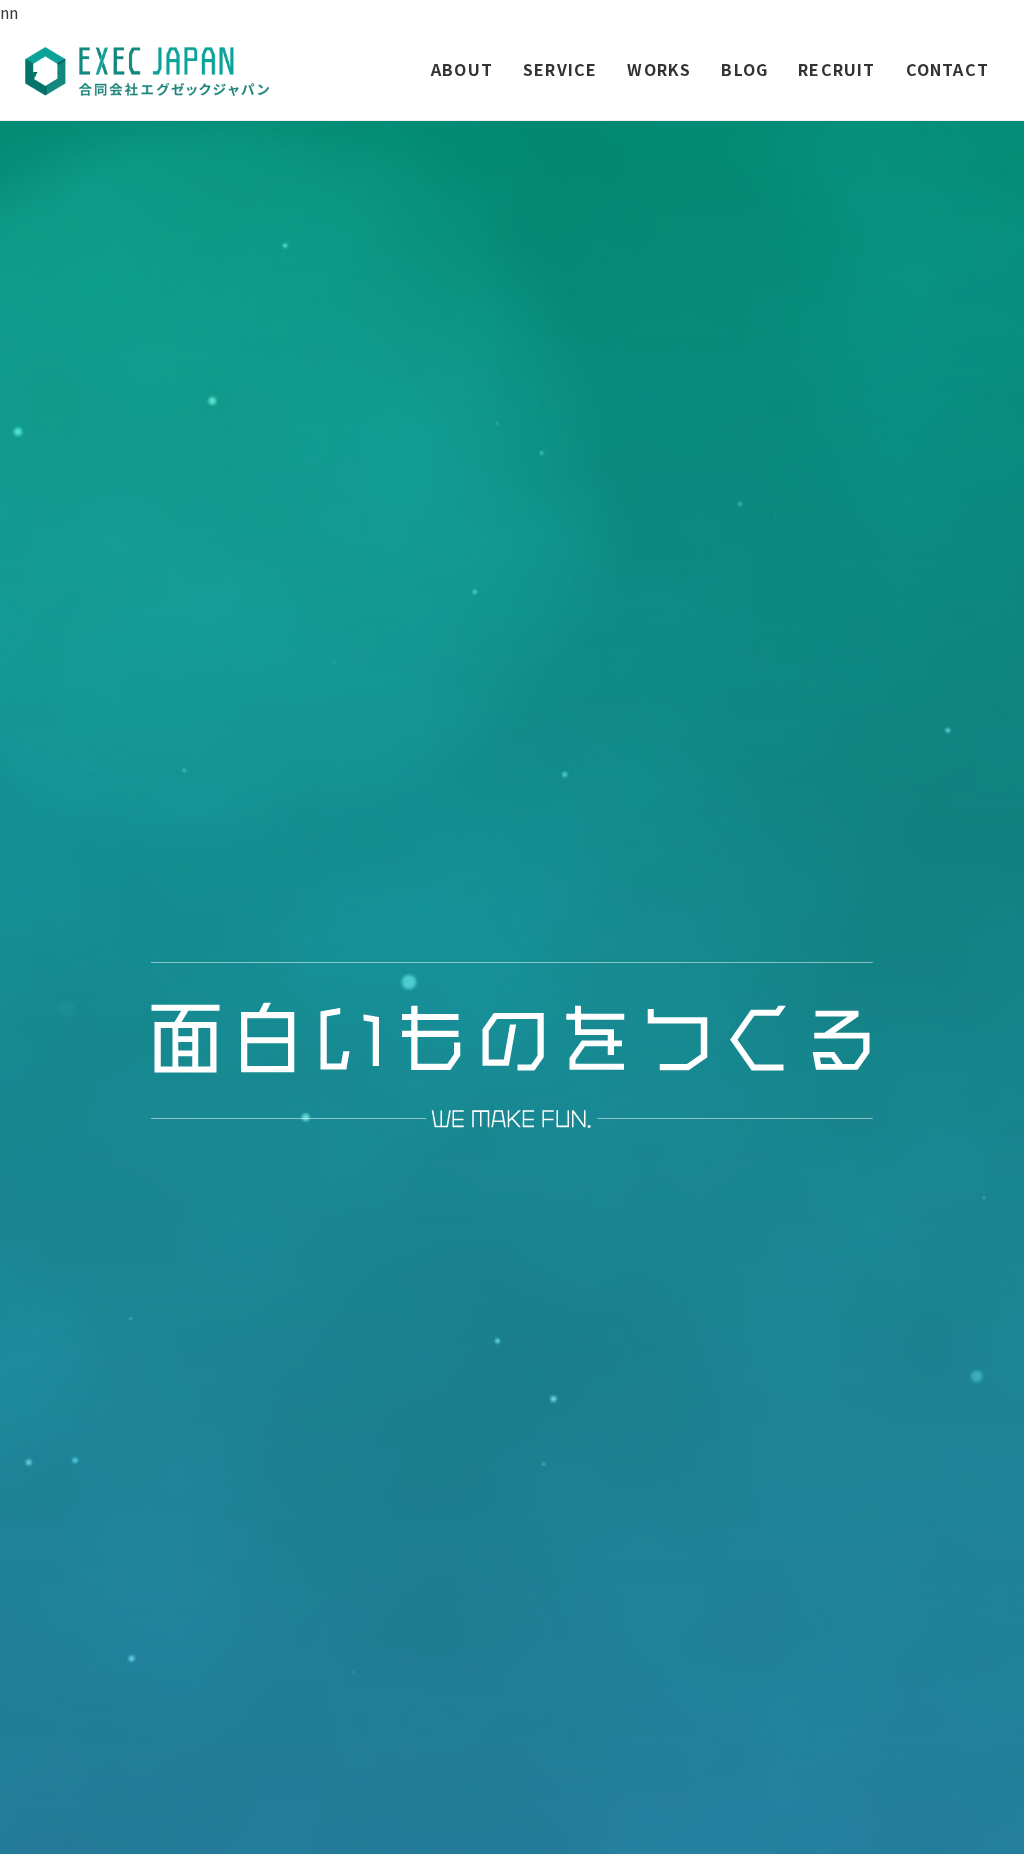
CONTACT (947, 69)
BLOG (744, 69)
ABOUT (462, 69)
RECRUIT (836, 69)
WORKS (659, 69)
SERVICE (560, 69)
